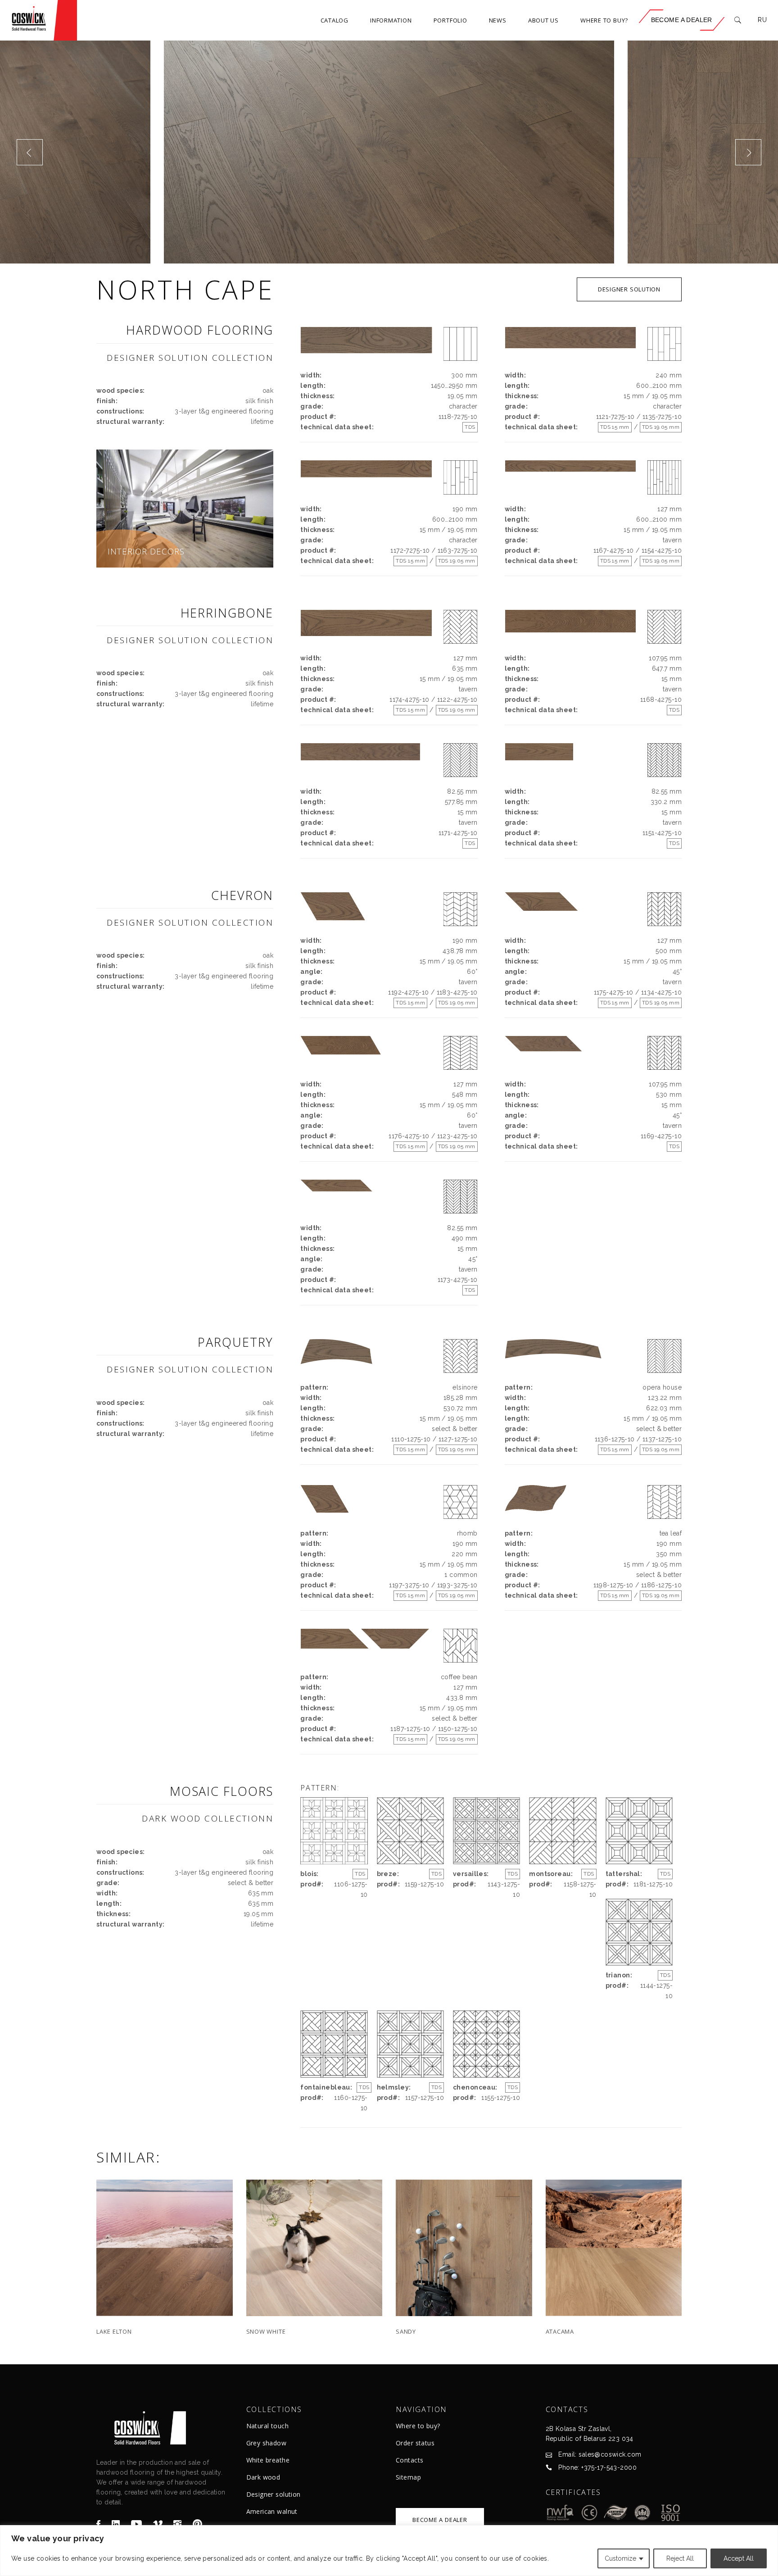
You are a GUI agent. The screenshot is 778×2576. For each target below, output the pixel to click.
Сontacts (409, 2460)
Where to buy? (418, 2426)
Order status (415, 2443)
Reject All (680, 2558)
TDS (470, 427)
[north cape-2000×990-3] (389, 152)
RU (762, 20)
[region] (389, 2551)
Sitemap (408, 2477)
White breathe (268, 2460)
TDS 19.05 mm (661, 427)
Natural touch (267, 2426)
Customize (620, 2558)
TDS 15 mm (615, 427)
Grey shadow (267, 2443)
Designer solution (274, 2494)
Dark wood (263, 2477)
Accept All (739, 2558)
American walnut (272, 2511)
